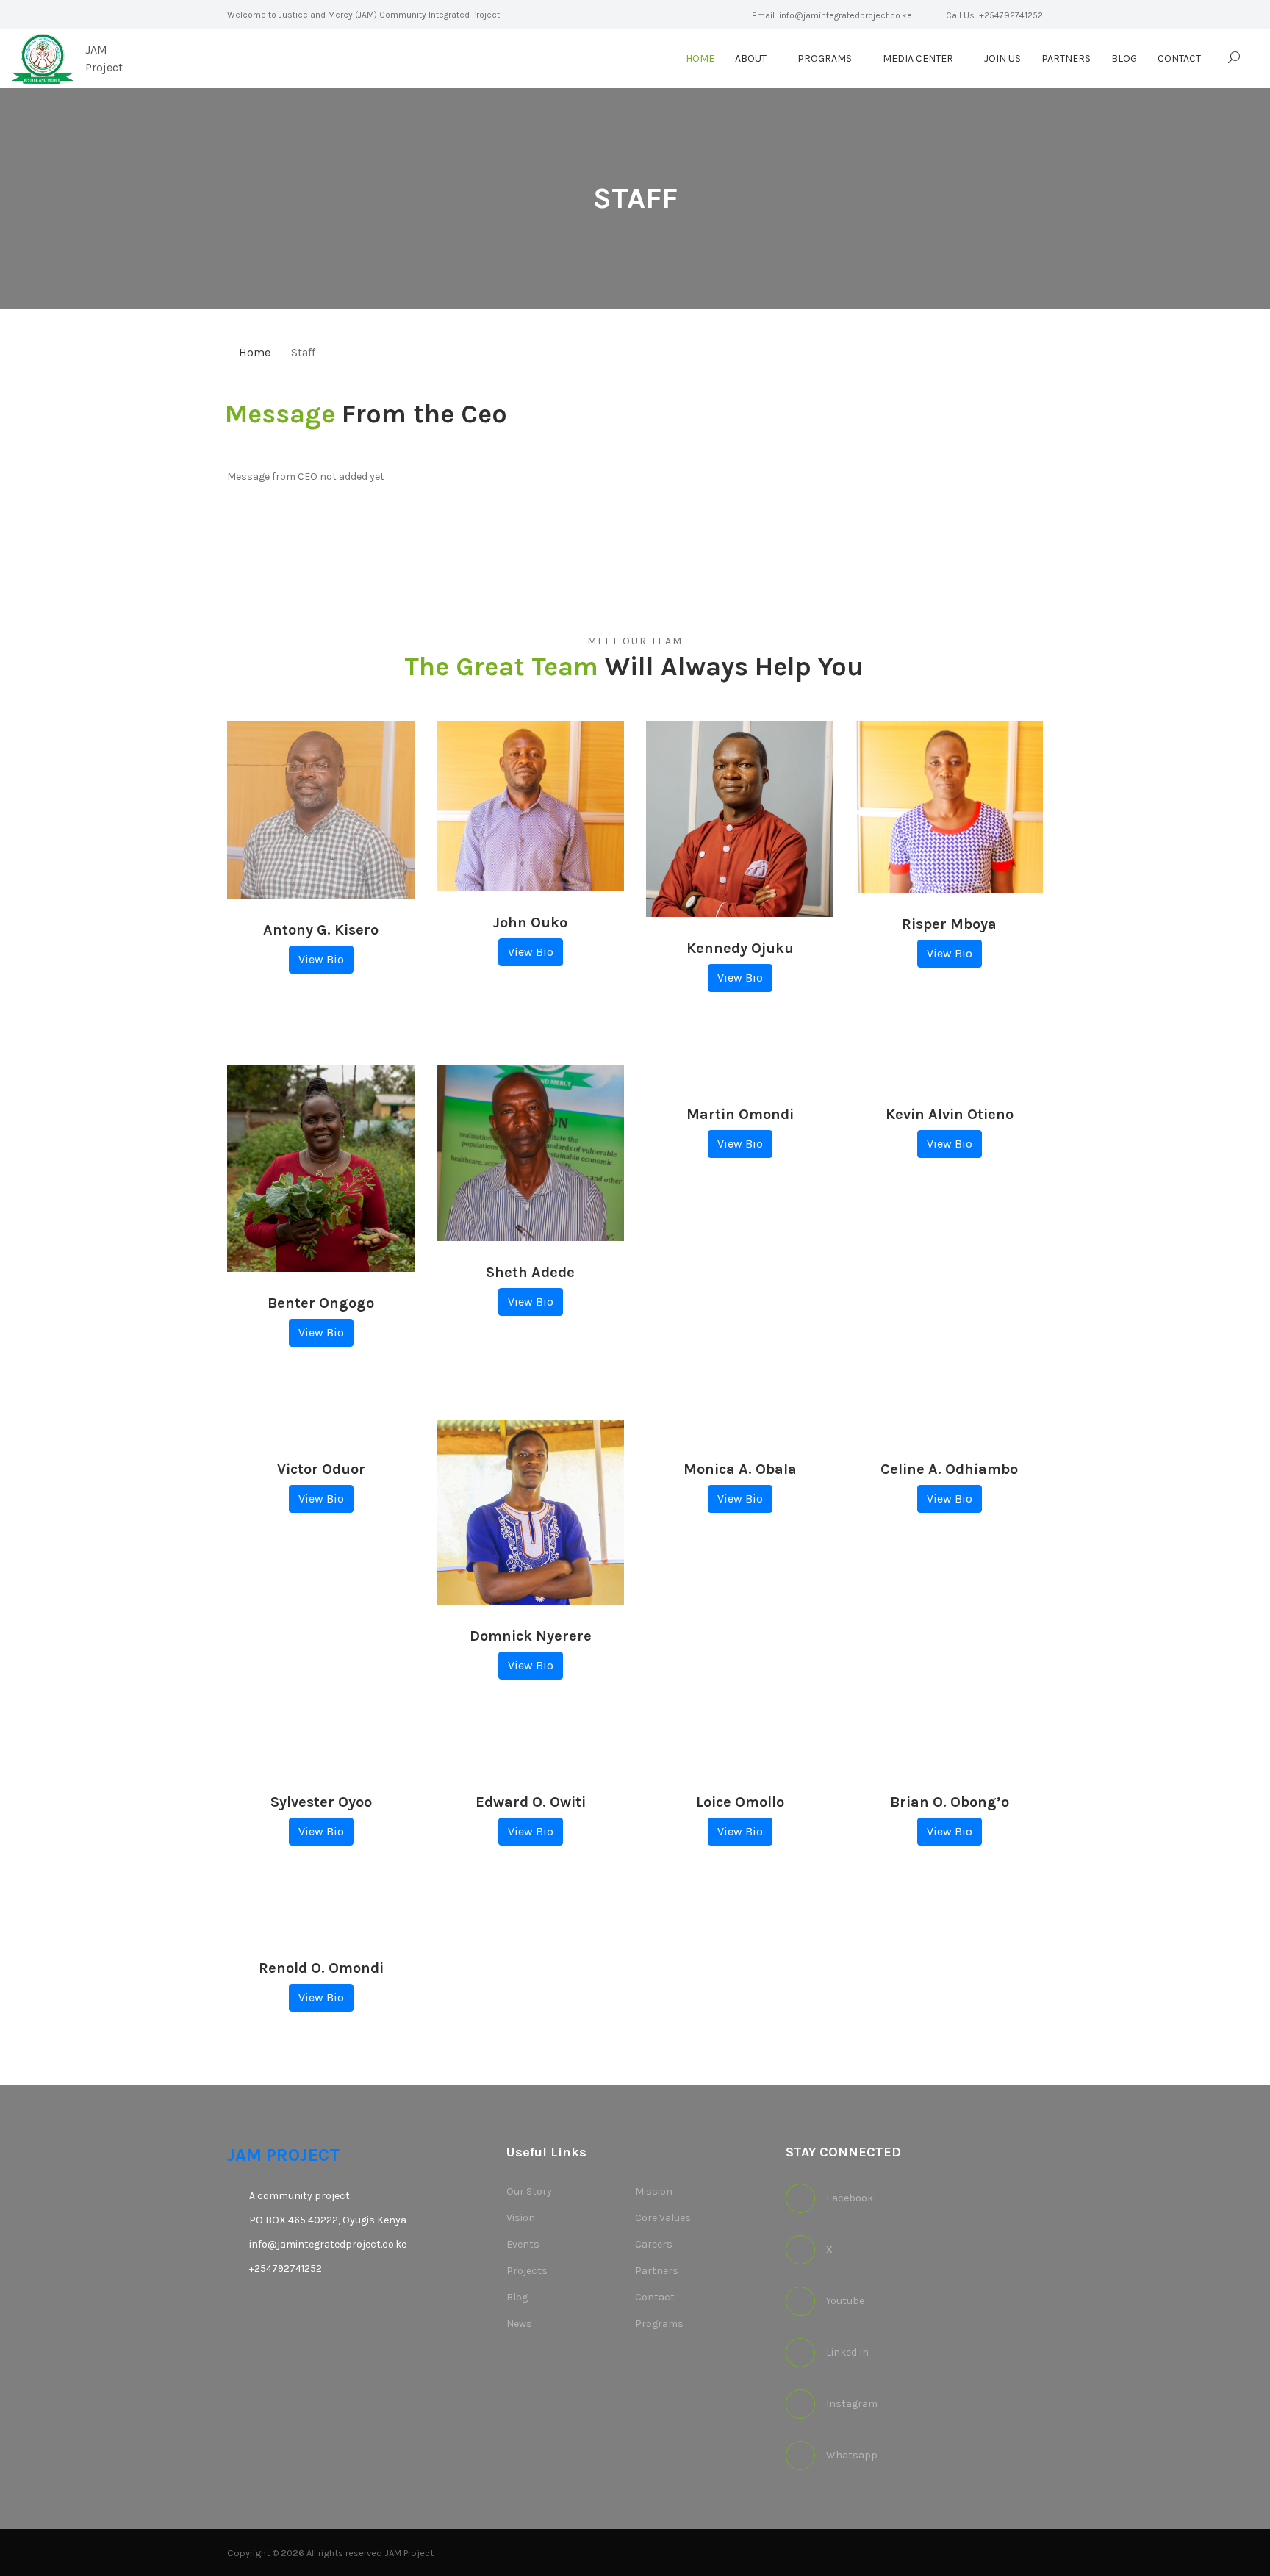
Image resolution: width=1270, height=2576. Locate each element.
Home (700, 58)
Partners (1066, 58)
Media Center (918, 58)
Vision (521, 2218)
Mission (654, 2191)
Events (523, 2244)
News (519, 2324)
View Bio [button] (321, 959)
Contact (1179, 58)
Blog (1124, 58)
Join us (1002, 58)
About (751, 58)
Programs (825, 58)
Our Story (529, 2191)
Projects (527, 2271)
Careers (654, 2244)
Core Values (663, 2218)
